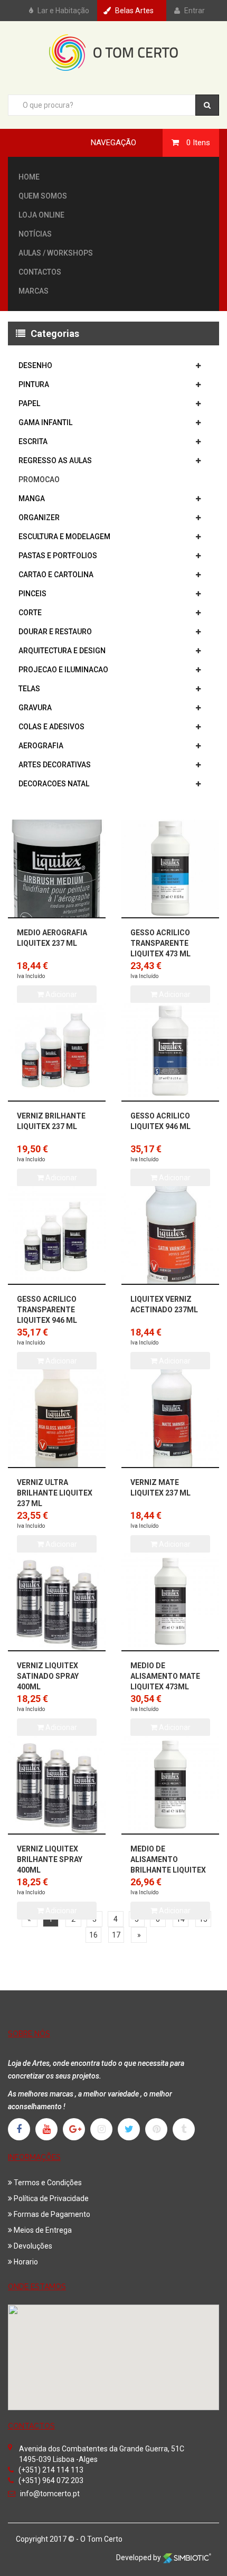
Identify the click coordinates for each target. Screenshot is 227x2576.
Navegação (113, 143)
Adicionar (60, 1911)
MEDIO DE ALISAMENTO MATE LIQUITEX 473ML (165, 1676)
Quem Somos (43, 196)
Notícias (35, 234)
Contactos (40, 272)
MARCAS (34, 291)
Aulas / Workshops (56, 253)
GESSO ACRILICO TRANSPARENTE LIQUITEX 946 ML (47, 1310)
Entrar (195, 11)
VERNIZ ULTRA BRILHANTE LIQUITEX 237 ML (55, 1493)
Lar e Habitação (63, 11)
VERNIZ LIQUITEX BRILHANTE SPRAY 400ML (50, 1859)
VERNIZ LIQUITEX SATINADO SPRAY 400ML (48, 1676)
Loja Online (41, 215)
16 (93, 1935)
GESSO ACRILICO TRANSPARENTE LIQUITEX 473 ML (160, 943)
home (29, 177)
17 (116, 1935)
